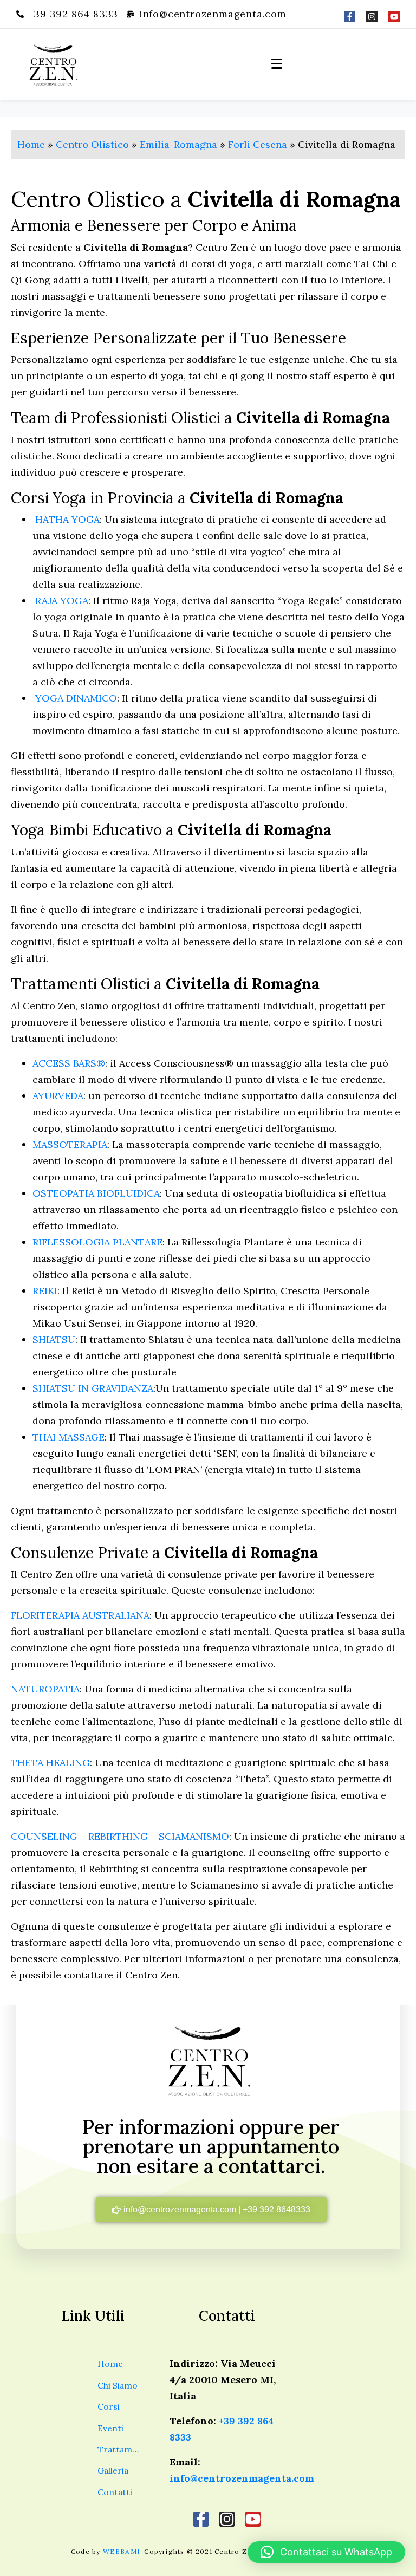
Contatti (115, 2492)
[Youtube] (394, 17)
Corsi (109, 2406)
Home (31, 144)
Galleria (113, 2470)
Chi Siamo (118, 2385)
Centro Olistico (92, 144)
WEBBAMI (123, 2551)
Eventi (110, 2428)
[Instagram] (372, 17)
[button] (326, 2552)
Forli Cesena (258, 144)
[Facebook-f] (350, 17)
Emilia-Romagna (178, 144)
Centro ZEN (236, 2551)
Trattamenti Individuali (119, 2449)
